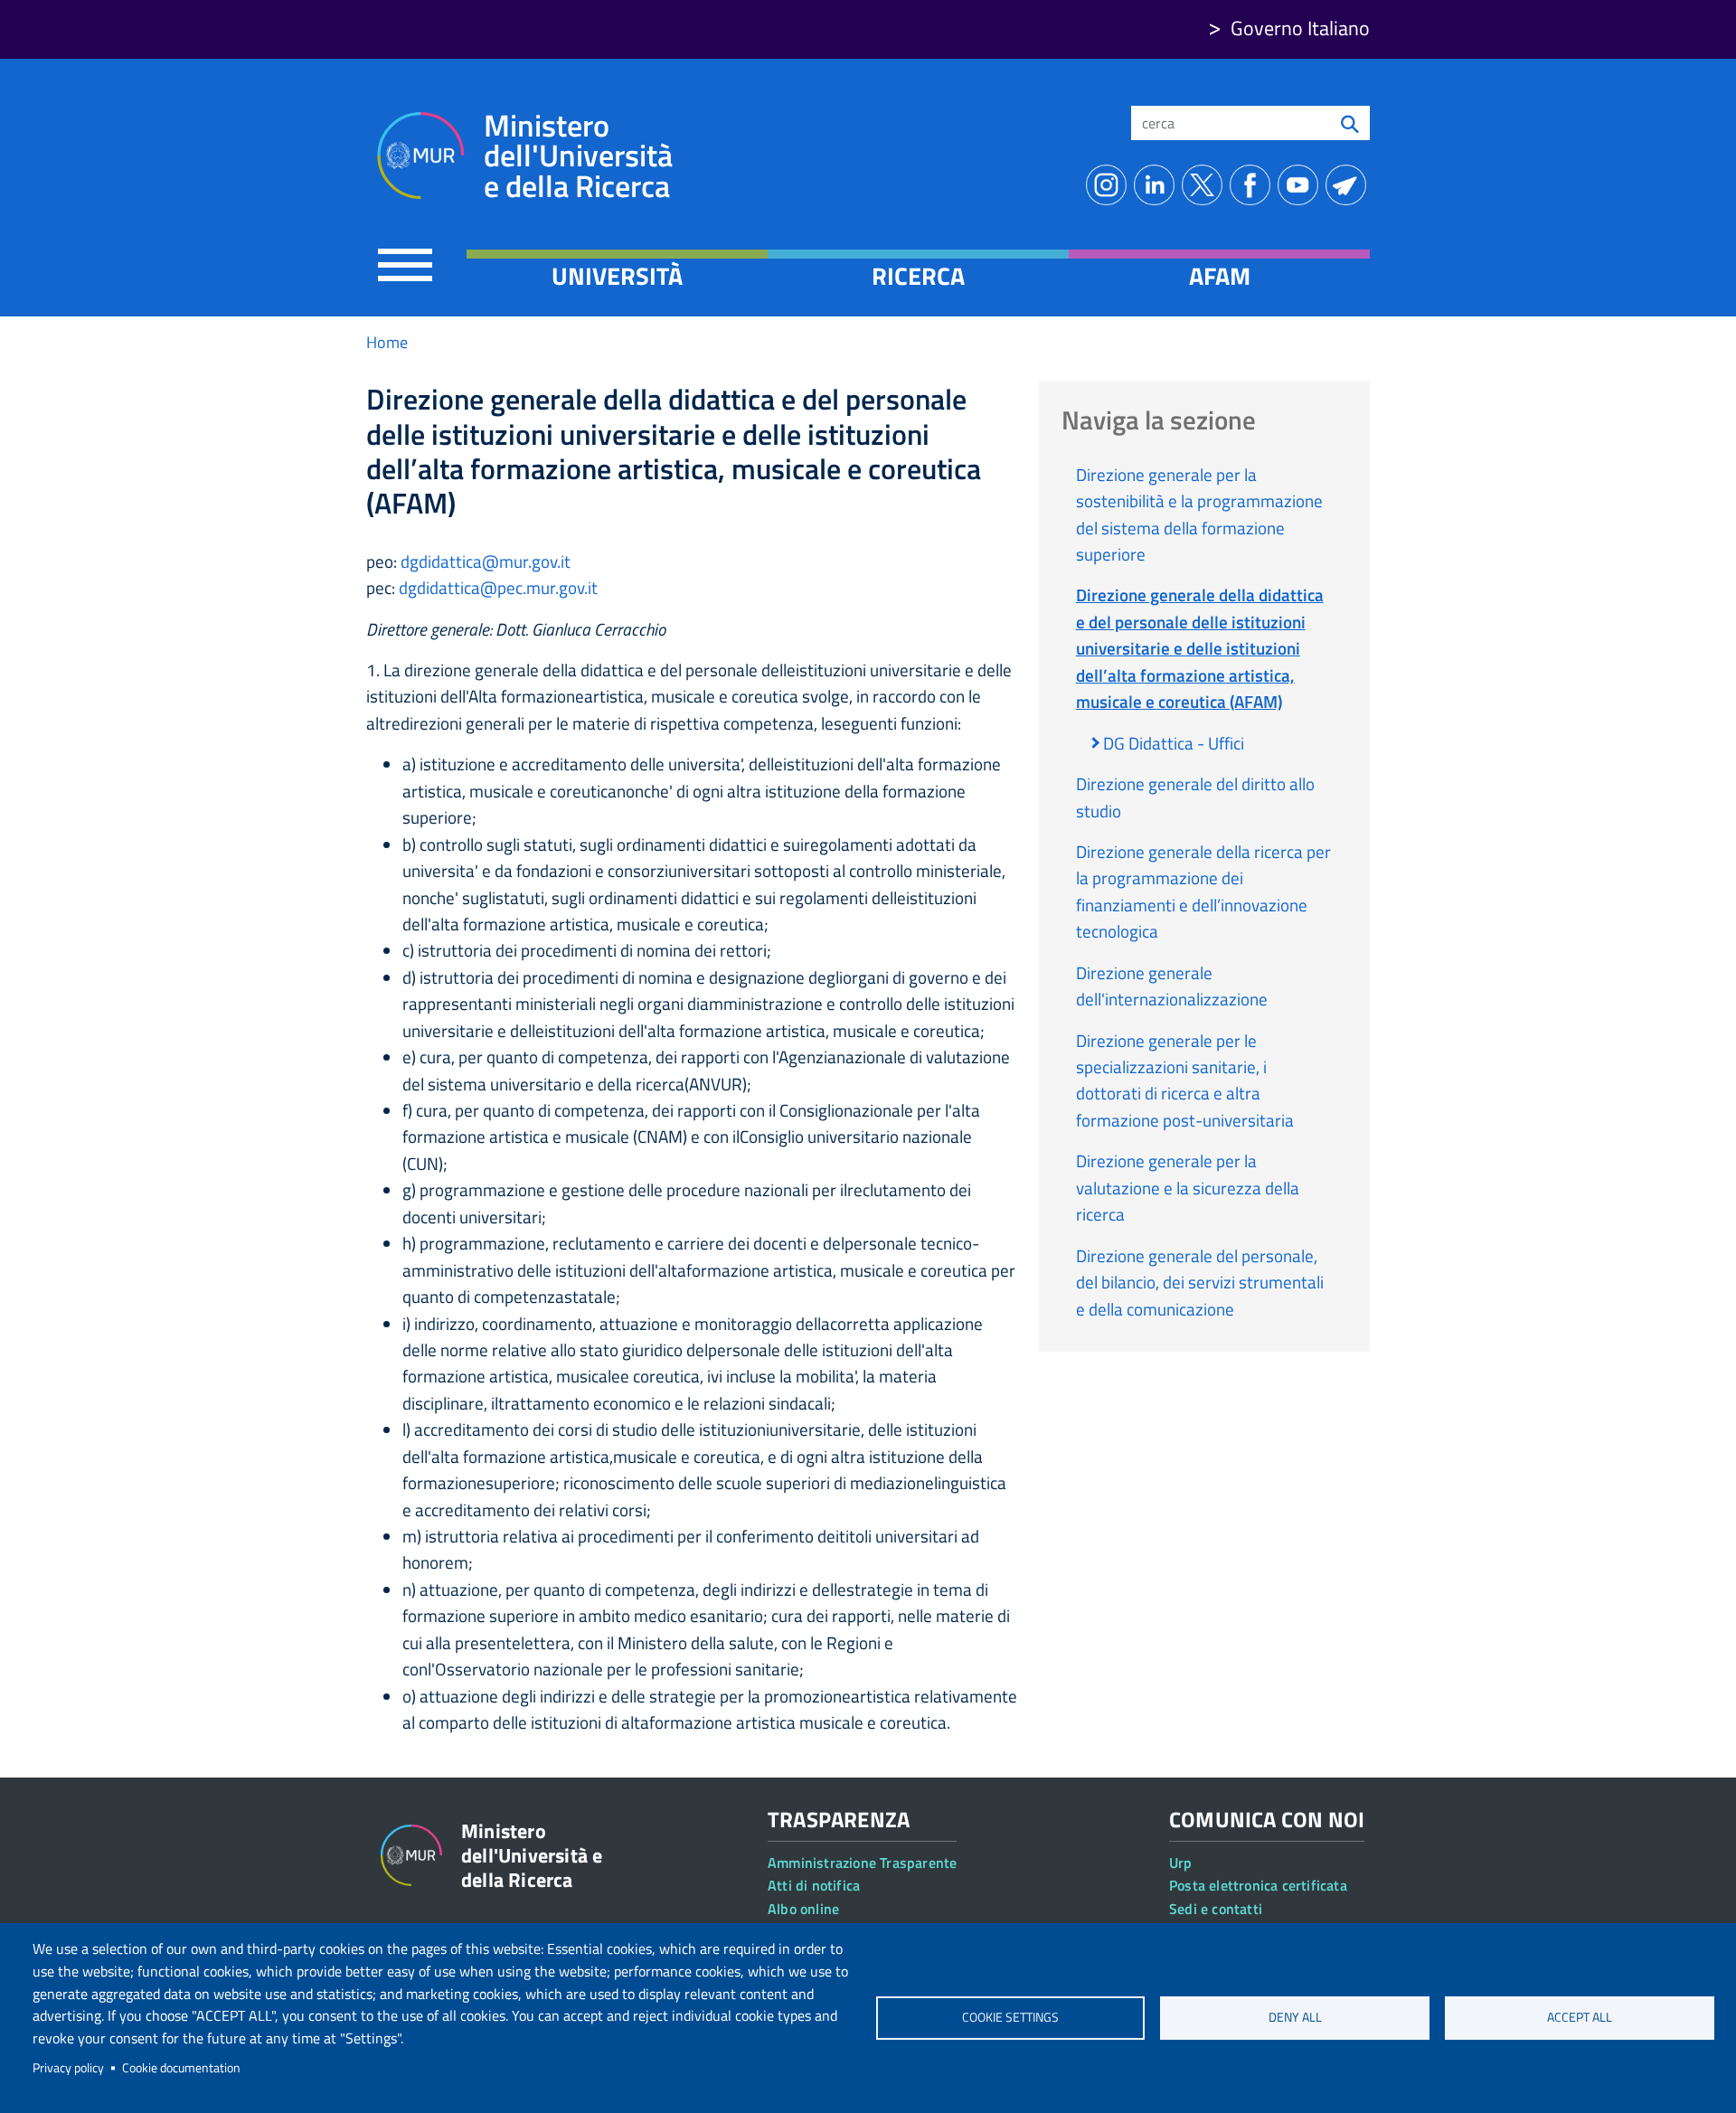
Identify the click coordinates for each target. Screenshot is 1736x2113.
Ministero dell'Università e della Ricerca (578, 156)
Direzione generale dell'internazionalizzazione (1172, 986)
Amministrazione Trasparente (862, 1863)
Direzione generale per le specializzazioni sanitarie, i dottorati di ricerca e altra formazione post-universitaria (1185, 1080)
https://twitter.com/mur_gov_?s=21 (1206, 185)
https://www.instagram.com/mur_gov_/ (1110, 185)
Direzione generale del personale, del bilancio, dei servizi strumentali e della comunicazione (1200, 1282)
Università (617, 276)
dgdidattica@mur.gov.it (486, 561)
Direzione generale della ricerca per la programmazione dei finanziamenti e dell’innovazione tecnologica (1203, 891)
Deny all (1295, 2017)
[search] (1350, 123)
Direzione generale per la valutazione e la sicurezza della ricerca (1188, 1187)
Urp (1181, 1863)
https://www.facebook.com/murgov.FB (1254, 185)
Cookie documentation (181, 2068)
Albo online (803, 1909)
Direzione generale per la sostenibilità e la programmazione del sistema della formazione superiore (1199, 514)
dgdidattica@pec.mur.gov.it (498, 587)
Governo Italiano (1300, 28)
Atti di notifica (814, 1885)
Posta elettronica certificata (1258, 1885)
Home (387, 342)
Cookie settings (1010, 2017)
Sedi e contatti (1216, 1909)
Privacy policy (68, 2068)
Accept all (1580, 2017)
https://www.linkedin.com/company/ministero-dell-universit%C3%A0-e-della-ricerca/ (1158, 185)
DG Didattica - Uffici (1174, 743)
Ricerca (918, 276)
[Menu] (405, 264)
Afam (1220, 276)
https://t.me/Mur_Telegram (1349, 185)
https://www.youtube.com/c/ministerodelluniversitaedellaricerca (1302, 185)
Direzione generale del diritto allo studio (1195, 797)
